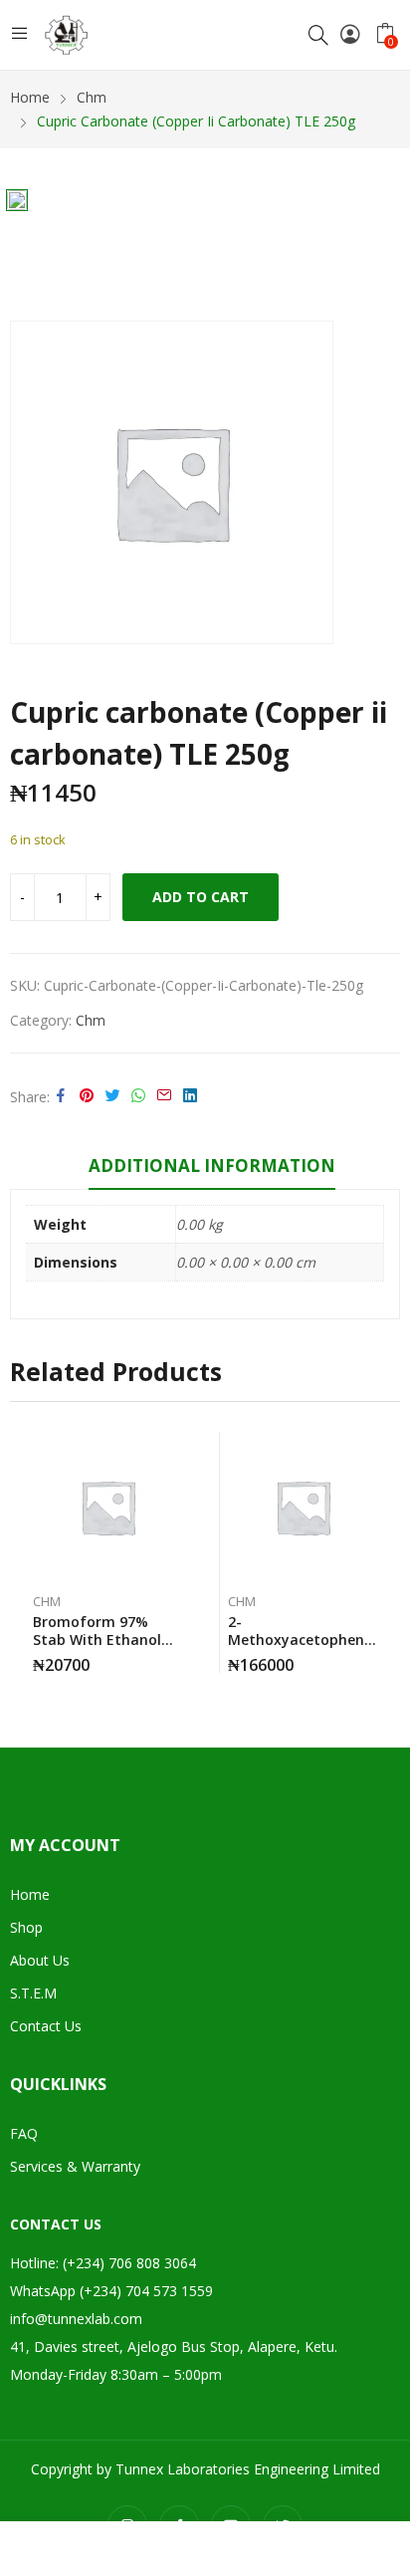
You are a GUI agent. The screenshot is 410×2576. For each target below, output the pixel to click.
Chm (91, 1020)
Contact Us (46, 2026)
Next (385, 1552)
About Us (40, 1960)
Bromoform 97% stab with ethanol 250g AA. (97, 1639)
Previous (25, 1552)
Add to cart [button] (373, 1658)
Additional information (212, 1166)
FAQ (24, 2133)
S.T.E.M (33, 1993)
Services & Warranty (75, 2166)
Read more (178, 1658)
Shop (26, 1927)
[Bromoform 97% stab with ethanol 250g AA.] (108, 1507)
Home (30, 1894)
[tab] (212, 1169)
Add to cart (201, 897)
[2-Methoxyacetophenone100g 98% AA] (303, 1507)
